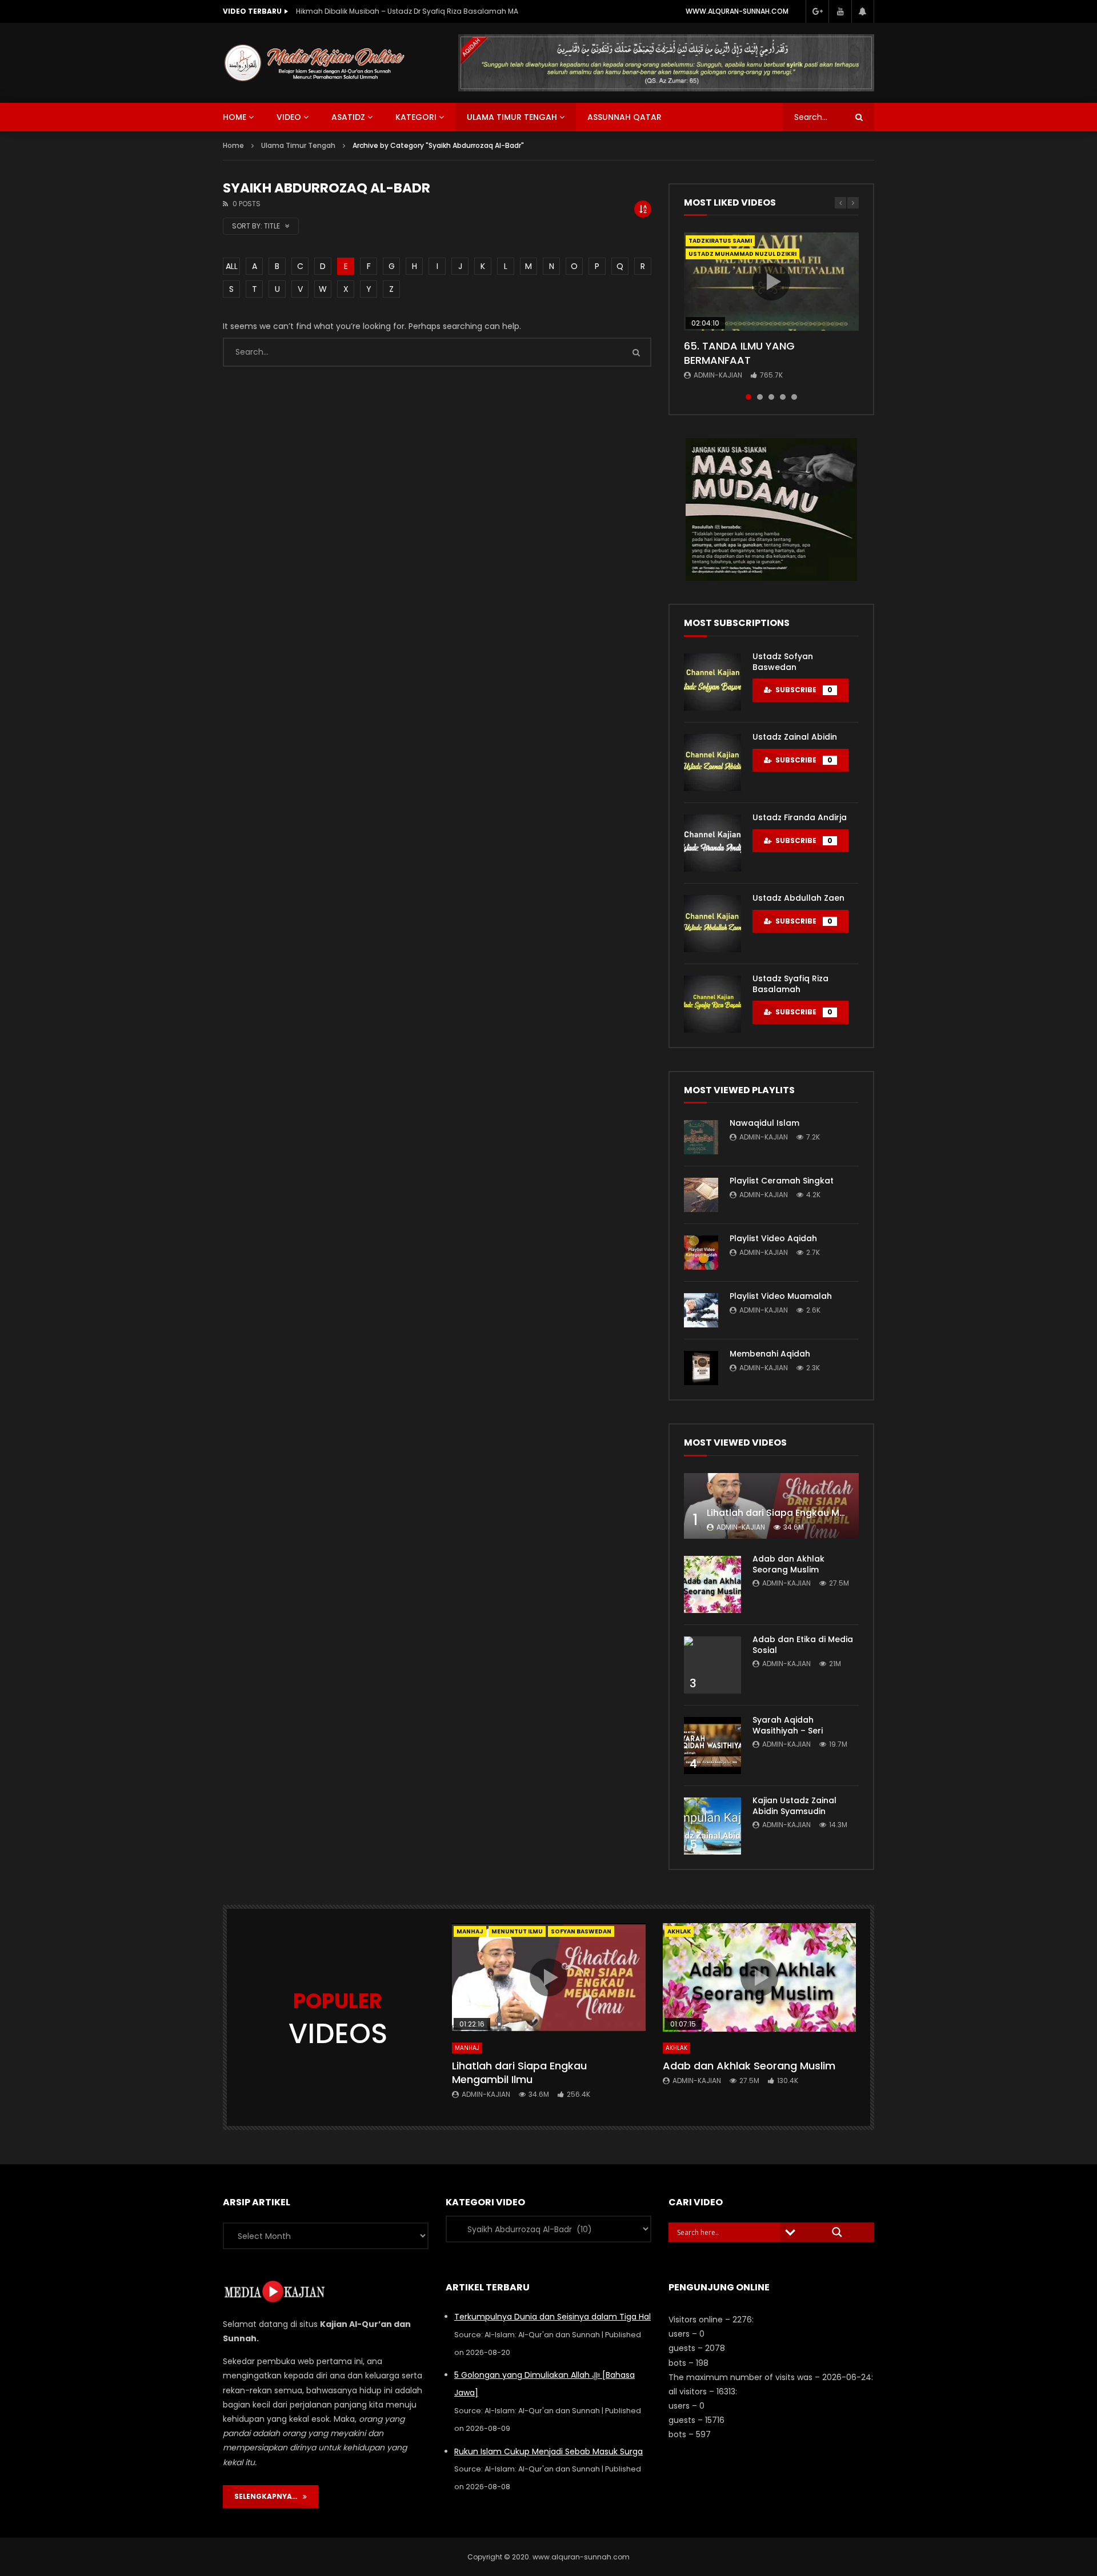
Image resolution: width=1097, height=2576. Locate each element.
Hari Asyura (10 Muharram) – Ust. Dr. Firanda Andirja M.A (393, 11)
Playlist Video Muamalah (781, 1296)
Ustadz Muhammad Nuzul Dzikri (742, 254)
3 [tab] (771, 397)
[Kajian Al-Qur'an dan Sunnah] (315, 63)
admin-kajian (718, 375)
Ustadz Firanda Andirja (800, 817)
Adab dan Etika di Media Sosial (803, 1645)
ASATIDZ (348, 117)
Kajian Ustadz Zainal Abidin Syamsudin (794, 1806)
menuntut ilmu (517, 1931)
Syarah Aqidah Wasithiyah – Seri (788, 1725)
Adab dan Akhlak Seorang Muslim (788, 1564)
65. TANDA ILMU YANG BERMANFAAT (739, 353)
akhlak (679, 1931)
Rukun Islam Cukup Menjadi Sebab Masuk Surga (548, 2451)
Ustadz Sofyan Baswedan (783, 662)
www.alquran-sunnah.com (737, 11)
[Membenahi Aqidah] (701, 1368)
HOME (235, 117)
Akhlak (676, 2048)
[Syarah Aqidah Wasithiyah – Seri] (712, 1746)
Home (233, 145)
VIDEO (289, 117)
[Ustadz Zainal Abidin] (712, 763)
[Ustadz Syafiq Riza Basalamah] (712, 1004)
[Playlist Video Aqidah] (701, 1253)
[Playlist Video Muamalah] (701, 1310)
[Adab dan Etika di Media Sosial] (712, 1665)
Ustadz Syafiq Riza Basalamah (790, 984)
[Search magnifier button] (837, 2232)
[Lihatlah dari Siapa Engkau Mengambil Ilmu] (771, 1506)
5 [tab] (794, 397)
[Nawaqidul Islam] (701, 1137)
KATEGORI (416, 117)
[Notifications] (863, 11)
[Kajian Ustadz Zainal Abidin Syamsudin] (712, 1826)
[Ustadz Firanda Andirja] (712, 843)
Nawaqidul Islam (764, 1123)
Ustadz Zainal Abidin (795, 737)
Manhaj (470, 1931)
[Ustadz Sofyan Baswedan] (712, 682)
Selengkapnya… (269, 2496)
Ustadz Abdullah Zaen (798, 898)
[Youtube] (840, 11)
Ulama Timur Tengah (512, 117)
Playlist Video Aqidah (773, 1238)
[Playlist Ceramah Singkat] (701, 1195)
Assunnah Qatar (624, 117)
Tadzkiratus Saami (720, 241)
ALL (232, 266)
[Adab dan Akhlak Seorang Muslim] (712, 1584)
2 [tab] (760, 397)
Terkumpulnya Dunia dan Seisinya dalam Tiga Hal (552, 2317)
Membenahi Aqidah (770, 1354)
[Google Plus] (817, 11)
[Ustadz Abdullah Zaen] (712, 924)
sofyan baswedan (581, 1931)
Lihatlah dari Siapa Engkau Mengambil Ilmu (806, 1513)
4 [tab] (783, 397)
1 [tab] (748, 397)
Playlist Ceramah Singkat (782, 1181)
